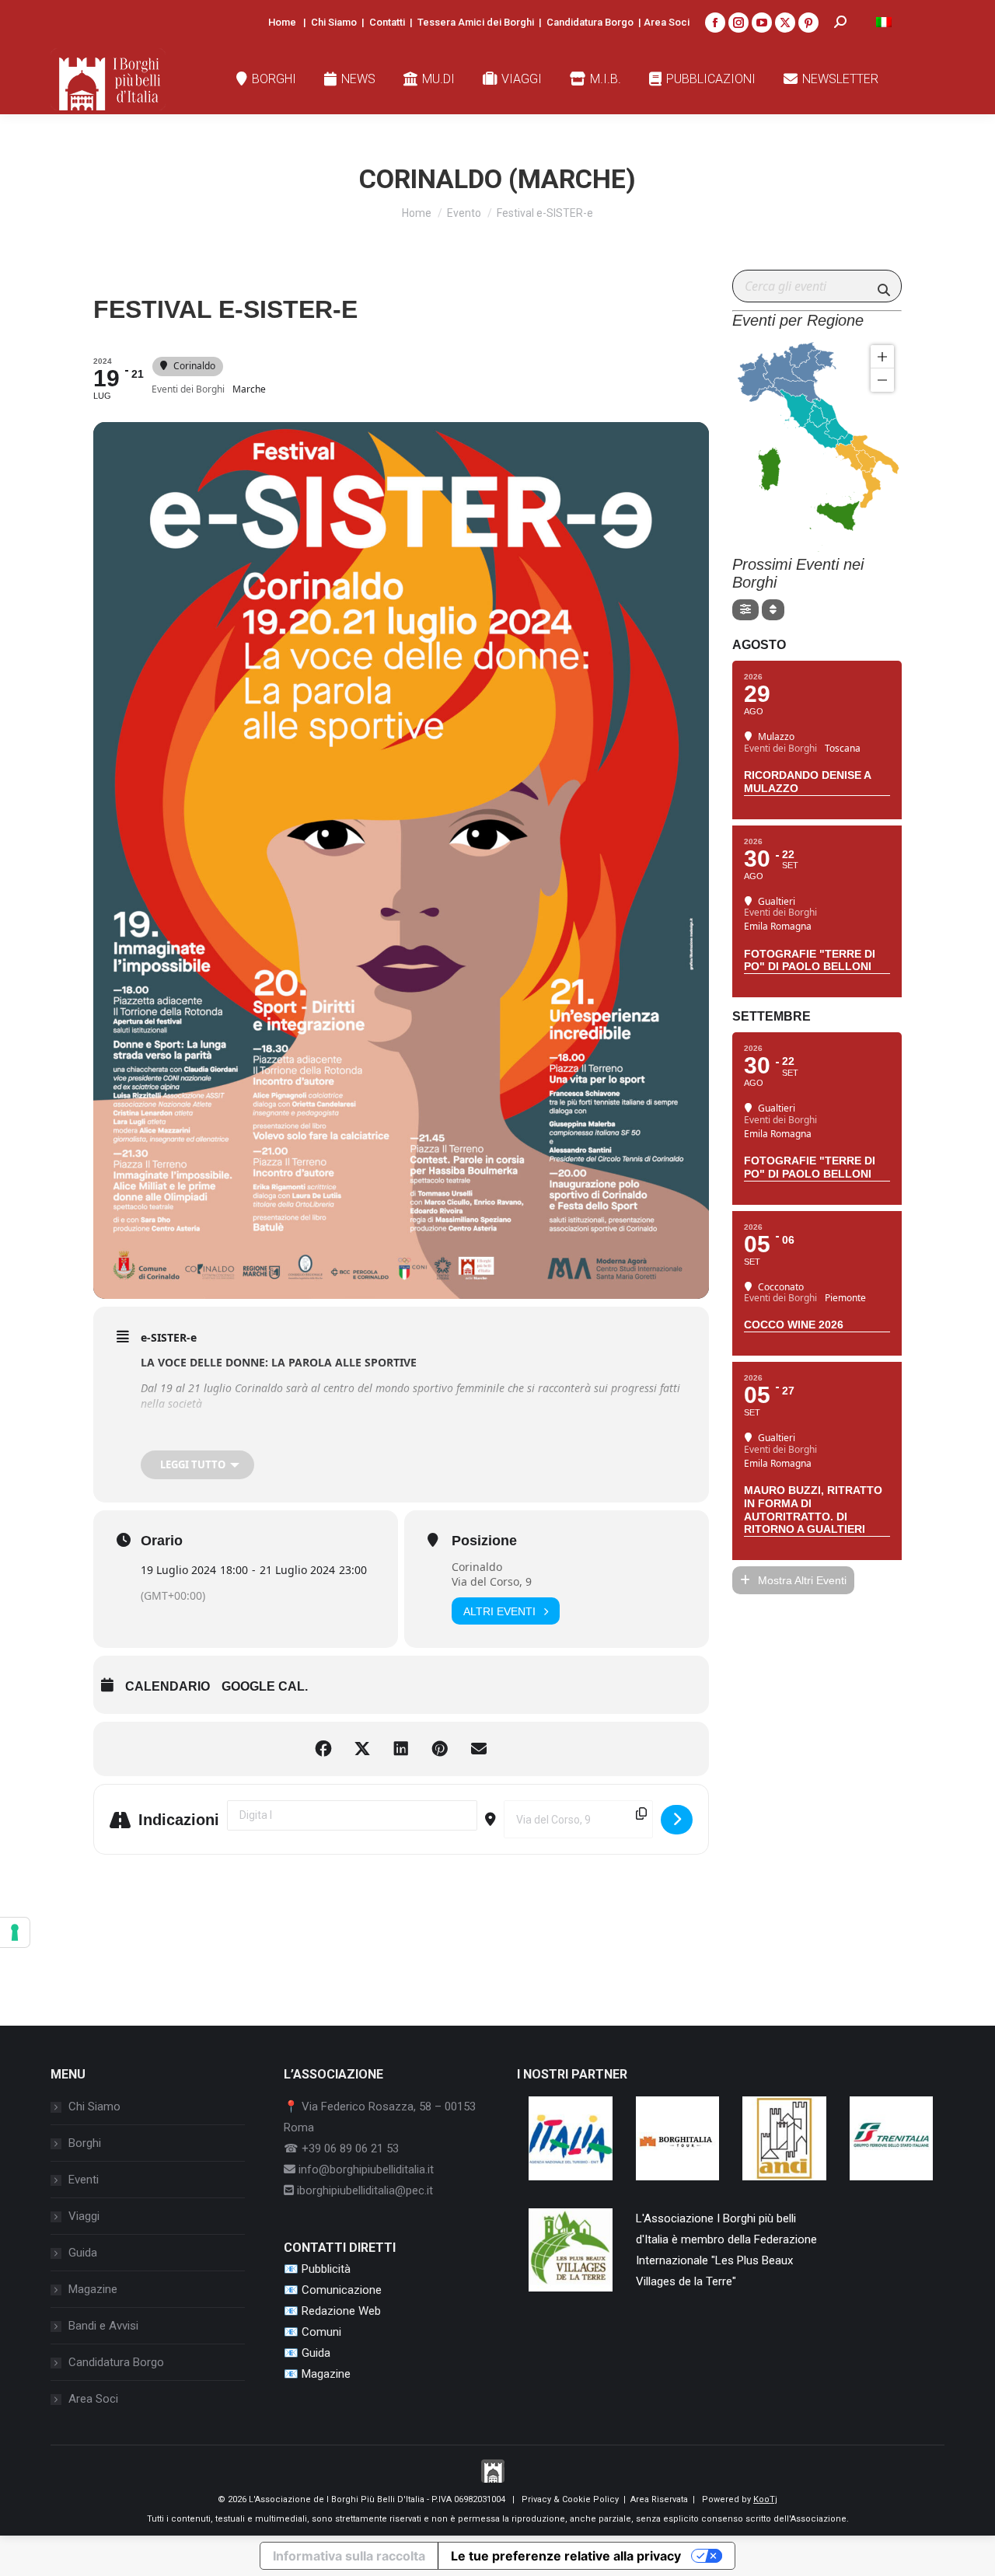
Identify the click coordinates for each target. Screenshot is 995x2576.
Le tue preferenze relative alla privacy (566, 2556)
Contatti (387, 22)
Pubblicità (326, 2269)
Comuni (321, 2332)
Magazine (93, 2289)
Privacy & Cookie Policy (570, 2499)
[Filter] (745, 610)
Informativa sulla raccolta (349, 2556)
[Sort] (773, 610)
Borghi (85, 2143)
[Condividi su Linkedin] (401, 1749)
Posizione (484, 1541)
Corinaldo (477, 1567)
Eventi (84, 2180)
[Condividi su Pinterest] (440, 1749)
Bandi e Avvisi (103, 2326)
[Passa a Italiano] (884, 22)
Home (282, 22)
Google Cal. (265, 1686)
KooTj (765, 2499)
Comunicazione (342, 2290)
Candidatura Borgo (590, 22)
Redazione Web (341, 2311)
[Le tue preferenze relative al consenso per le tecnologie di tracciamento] (15, 1932)
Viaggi (84, 2216)
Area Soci (667, 22)
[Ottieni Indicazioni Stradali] (677, 1820)
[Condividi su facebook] (323, 1749)
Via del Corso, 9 (492, 1581)
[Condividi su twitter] (362, 1749)
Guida (83, 2253)
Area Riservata (659, 2499)
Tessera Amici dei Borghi (476, 22)
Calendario (168, 1686)
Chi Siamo (334, 22)
